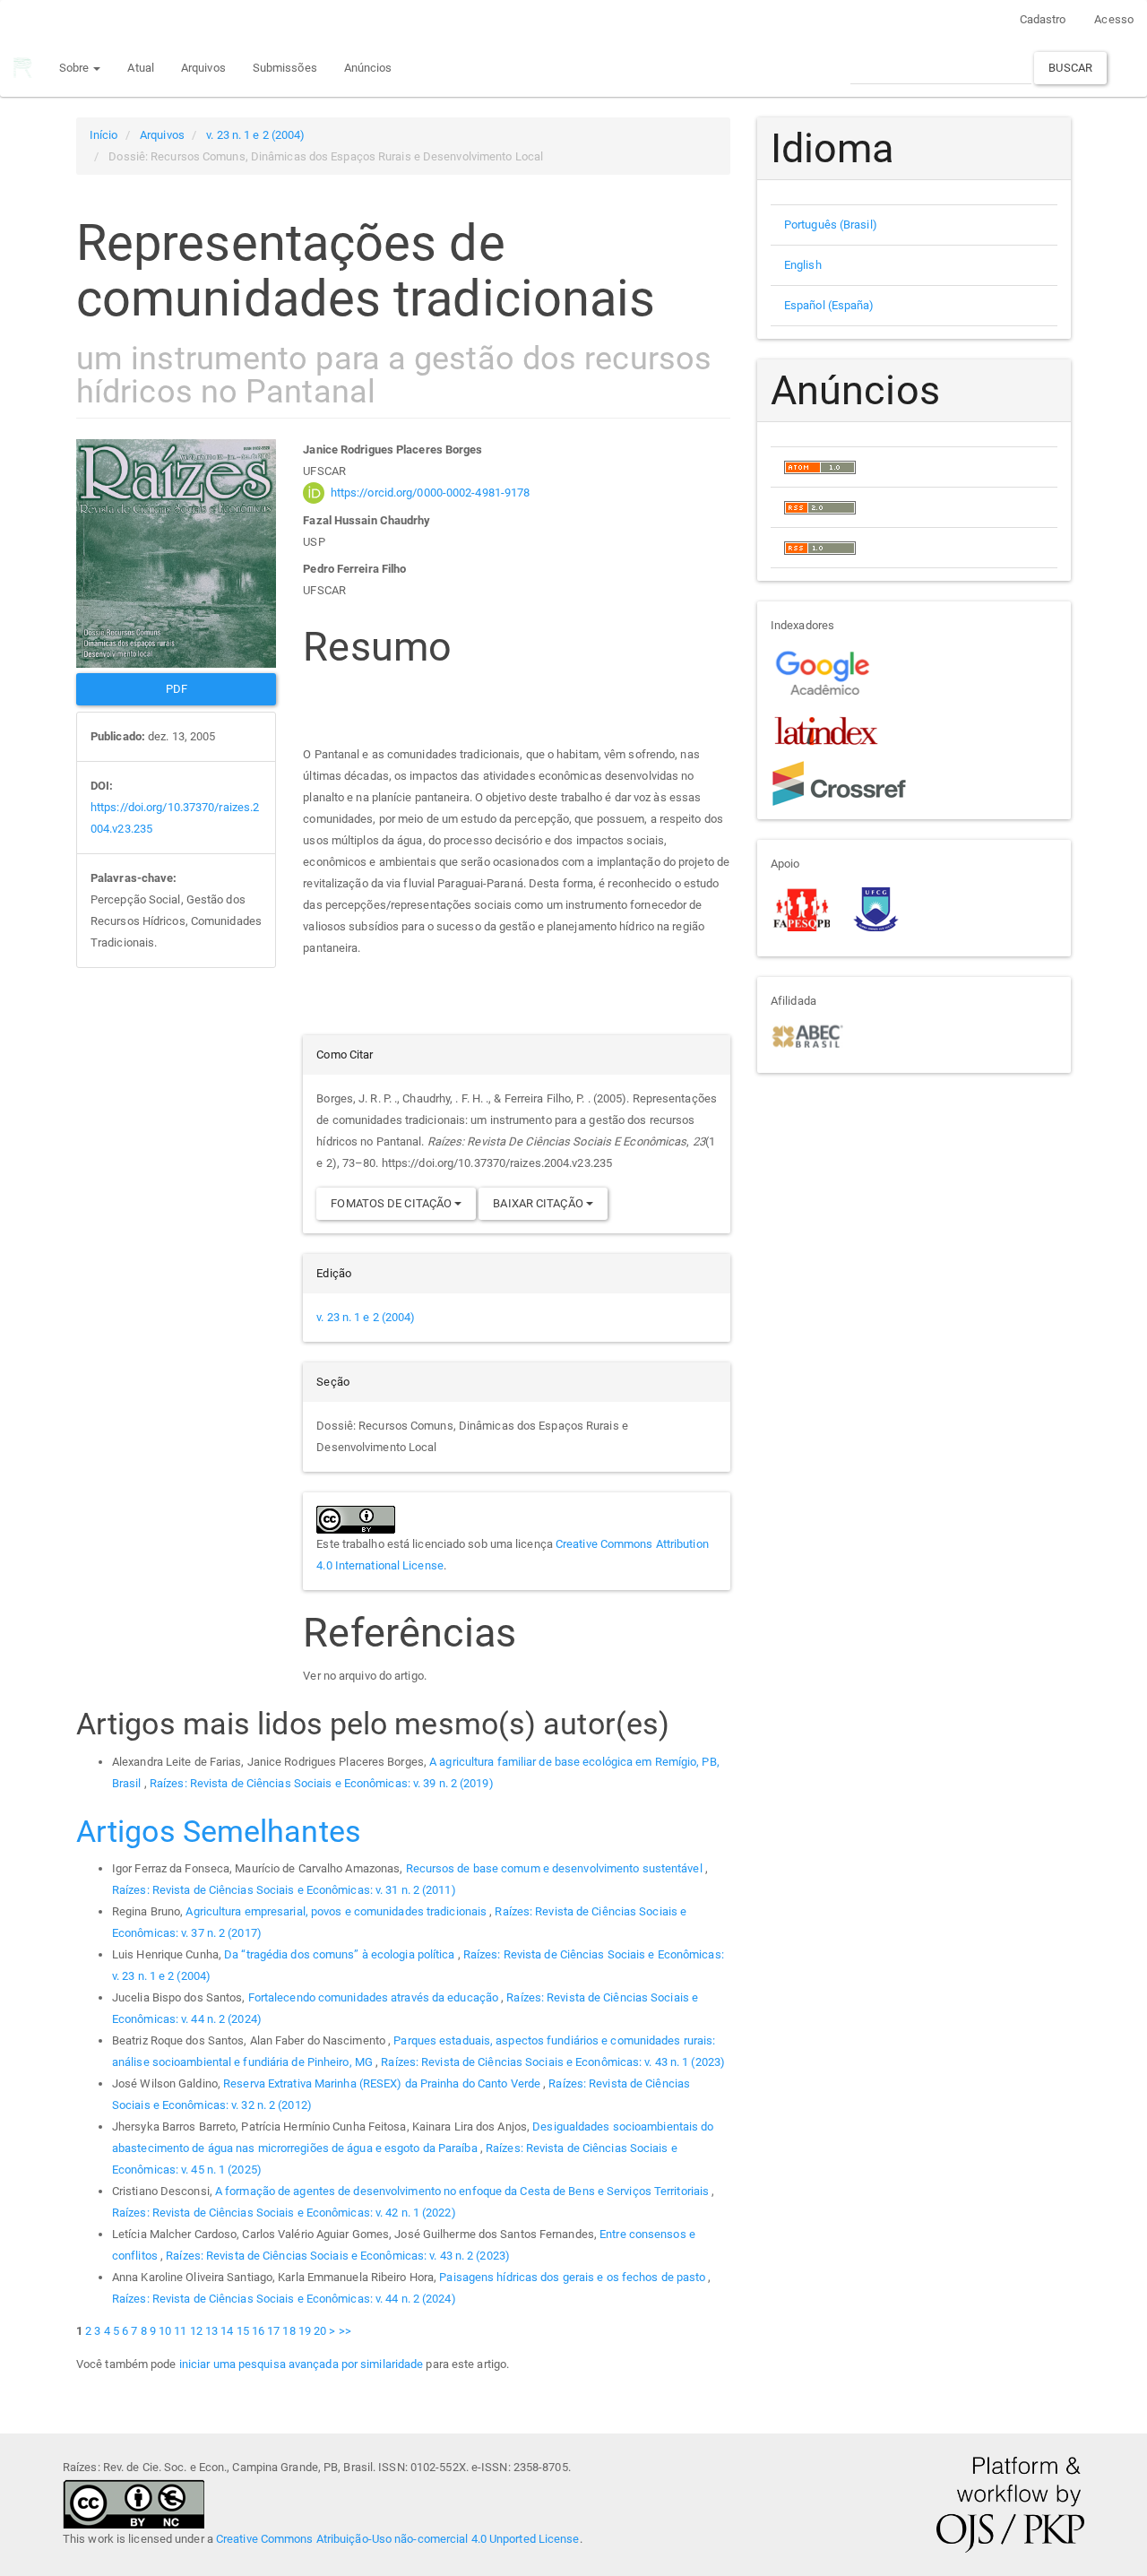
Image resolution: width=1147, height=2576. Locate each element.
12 (196, 2331)
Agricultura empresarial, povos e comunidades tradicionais (337, 1911)
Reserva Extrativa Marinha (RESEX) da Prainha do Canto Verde (383, 2083)
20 (320, 2331)
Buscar (1070, 68)
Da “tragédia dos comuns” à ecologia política (341, 1954)
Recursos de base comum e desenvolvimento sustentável (556, 1868)
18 (289, 2331)
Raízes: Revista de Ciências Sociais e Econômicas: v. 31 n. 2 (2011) (284, 1890)
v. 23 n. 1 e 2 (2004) (255, 135)
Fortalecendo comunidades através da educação (375, 1997)
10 (165, 2331)
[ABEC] (807, 1035)
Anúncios (368, 68)
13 (211, 2331)
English (803, 265)
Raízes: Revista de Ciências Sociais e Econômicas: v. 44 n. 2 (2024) (284, 2299)
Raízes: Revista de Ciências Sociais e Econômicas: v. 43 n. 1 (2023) (553, 2062)
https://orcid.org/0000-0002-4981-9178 (431, 493)
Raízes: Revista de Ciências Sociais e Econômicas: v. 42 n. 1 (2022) (284, 2213)
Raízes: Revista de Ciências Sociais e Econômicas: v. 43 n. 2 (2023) (338, 2256)
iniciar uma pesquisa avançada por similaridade (302, 2364)
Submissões (285, 68)
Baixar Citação (539, 1203)
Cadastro (1043, 19)
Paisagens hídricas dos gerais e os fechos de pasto (573, 2277)
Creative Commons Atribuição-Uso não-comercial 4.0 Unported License (398, 2539)
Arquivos (203, 68)
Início (104, 135)
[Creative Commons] (134, 2502)
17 (273, 2331)
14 (227, 2331)
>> (345, 2331)
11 (180, 2331)
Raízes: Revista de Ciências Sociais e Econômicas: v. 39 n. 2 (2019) (322, 1783)
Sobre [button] (76, 68)
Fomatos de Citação (392, 1203)
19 (305, 2331)
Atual (141, 68)
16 (258, 2331)
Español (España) (829, 305)
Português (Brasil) (831, 225)
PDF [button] (177, 689)
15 (243, 2331)
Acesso (1114, 19)
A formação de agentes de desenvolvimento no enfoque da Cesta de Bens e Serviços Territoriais (463, 2191)
